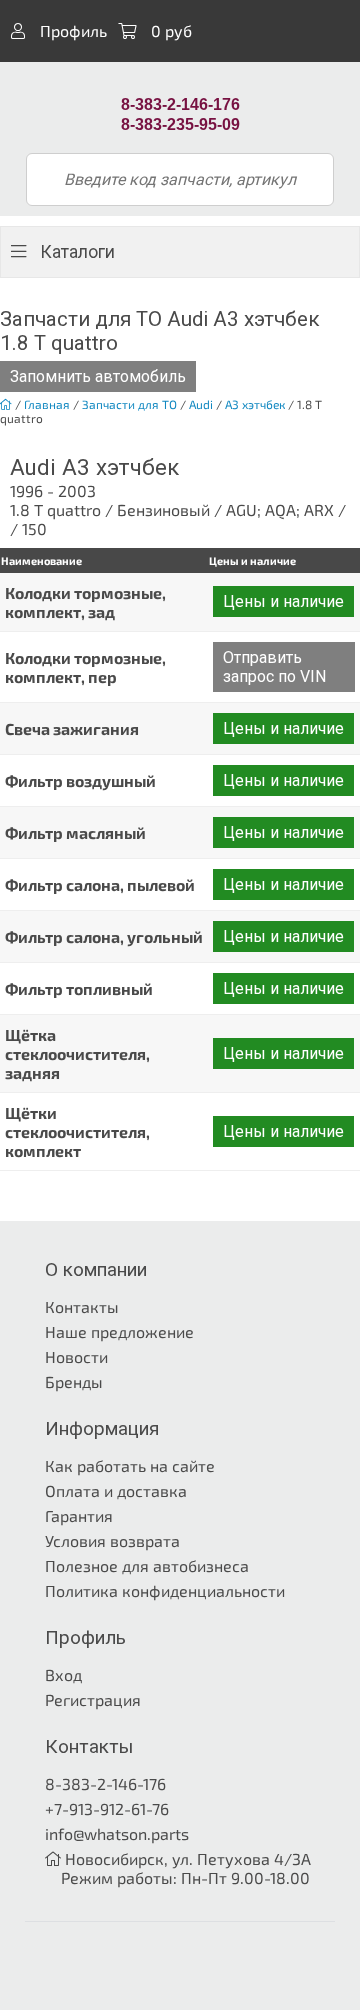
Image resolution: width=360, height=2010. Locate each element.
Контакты (82, 1306)
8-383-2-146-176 (105, 1783)
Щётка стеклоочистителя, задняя (77, 1053)
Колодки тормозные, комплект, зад (85, 602)
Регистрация (93, 1699)
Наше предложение (119, 1331)
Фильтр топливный (79, 988)
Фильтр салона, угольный (104, 936)
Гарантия (79, 1515)
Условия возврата (112, 1540)
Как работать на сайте (130, 1465)
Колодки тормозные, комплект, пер (85, 667)
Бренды (74, 1381)
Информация (102, 1428)
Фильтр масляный (75, 832)
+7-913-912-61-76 (107, 1808)
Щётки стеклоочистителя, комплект (77, 1131)
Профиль (71, 30)
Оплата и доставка (116, 1490)
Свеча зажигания (72, 728)
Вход (63, 1674)
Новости (76, 1356)
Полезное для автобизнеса (147, 1565)
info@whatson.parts (117, 1833)
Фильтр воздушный (80, 780)
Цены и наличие (283, 601)
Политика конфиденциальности (165, 1590)
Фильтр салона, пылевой (100, 884)
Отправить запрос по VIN (274, 667)
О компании (96, 1269)
